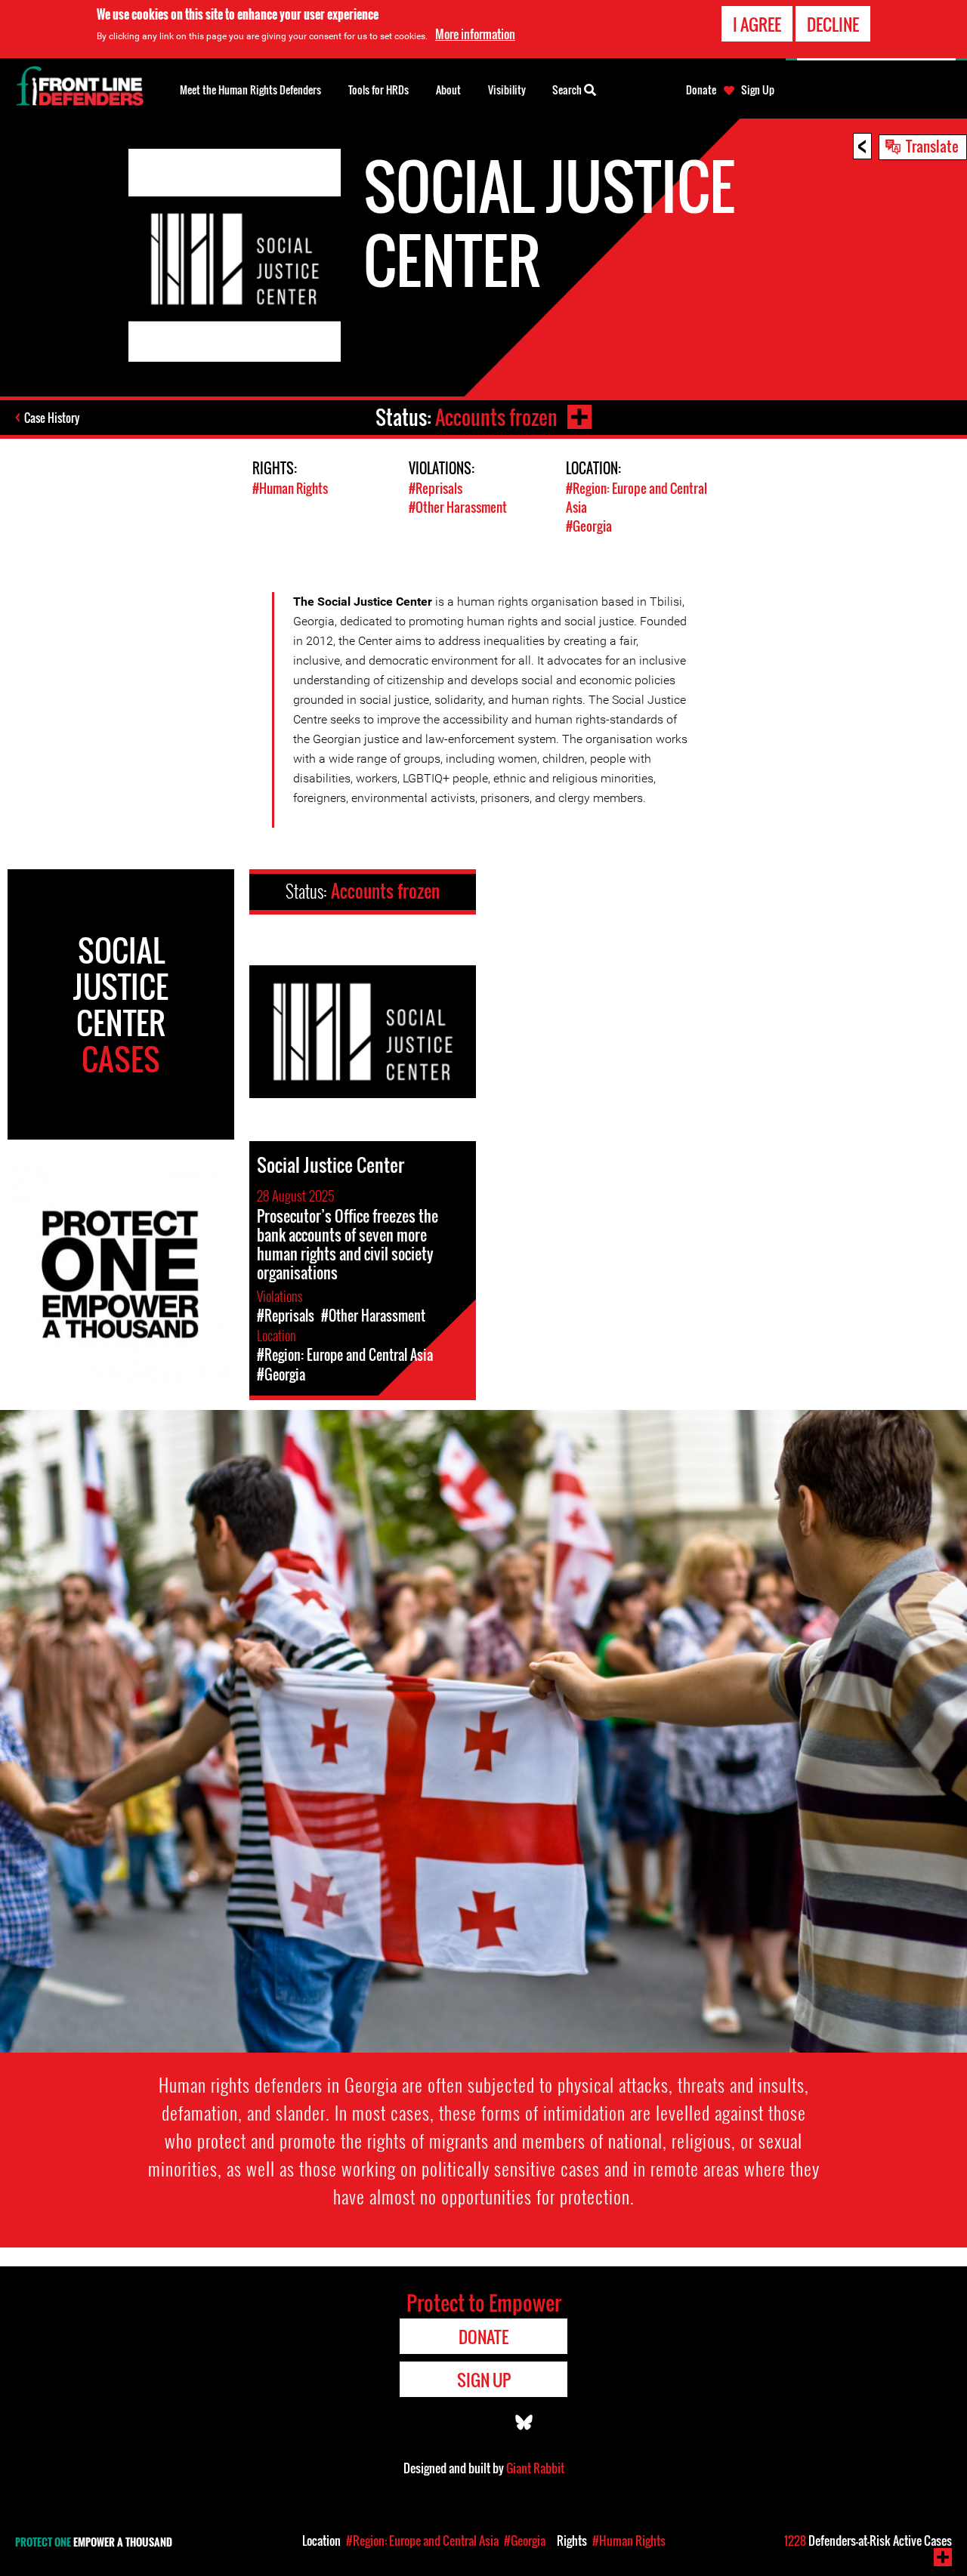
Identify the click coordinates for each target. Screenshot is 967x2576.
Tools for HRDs (378, 89)
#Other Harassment (458, 507)
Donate (701, 90)
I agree (757, 24)
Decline (833, 24)
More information (475, 34)
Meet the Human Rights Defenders (250, 89)
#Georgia (589, 526)
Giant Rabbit (535, 2468)
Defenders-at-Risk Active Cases (868, 2541)
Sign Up (758, 90)
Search (568, 89)
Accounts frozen (496, 417)
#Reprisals (436, 488)
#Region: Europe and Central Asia (422, 2541)
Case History (52, 418)
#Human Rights (290, 488)
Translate (932, 146)
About (448, 89)
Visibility (507, 89)
